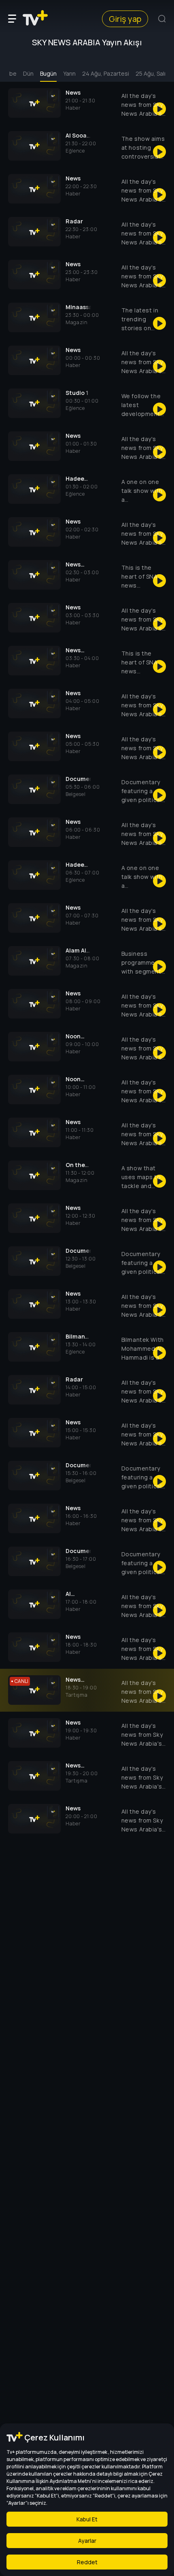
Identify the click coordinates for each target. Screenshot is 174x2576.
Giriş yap (125, 19)
